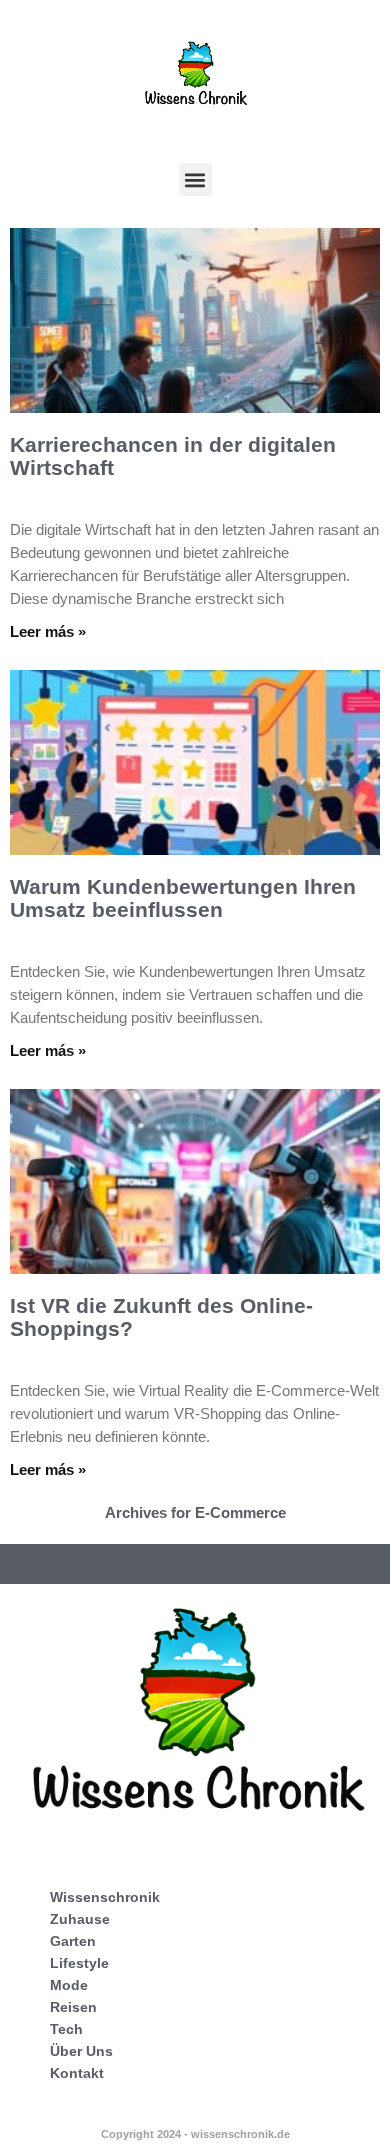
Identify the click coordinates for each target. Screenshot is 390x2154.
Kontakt (77, 2073)
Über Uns (81, 2051)
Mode (69, 1985)
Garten (73, 1941)
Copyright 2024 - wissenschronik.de (195, 2134)
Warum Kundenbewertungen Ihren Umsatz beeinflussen (183, 898)
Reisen (73, 2007)
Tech (66, 2029)
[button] (195, 179)
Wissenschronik (105, 1897)
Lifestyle (79, 1963)
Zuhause (80, 1919)
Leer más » (48, 631)
